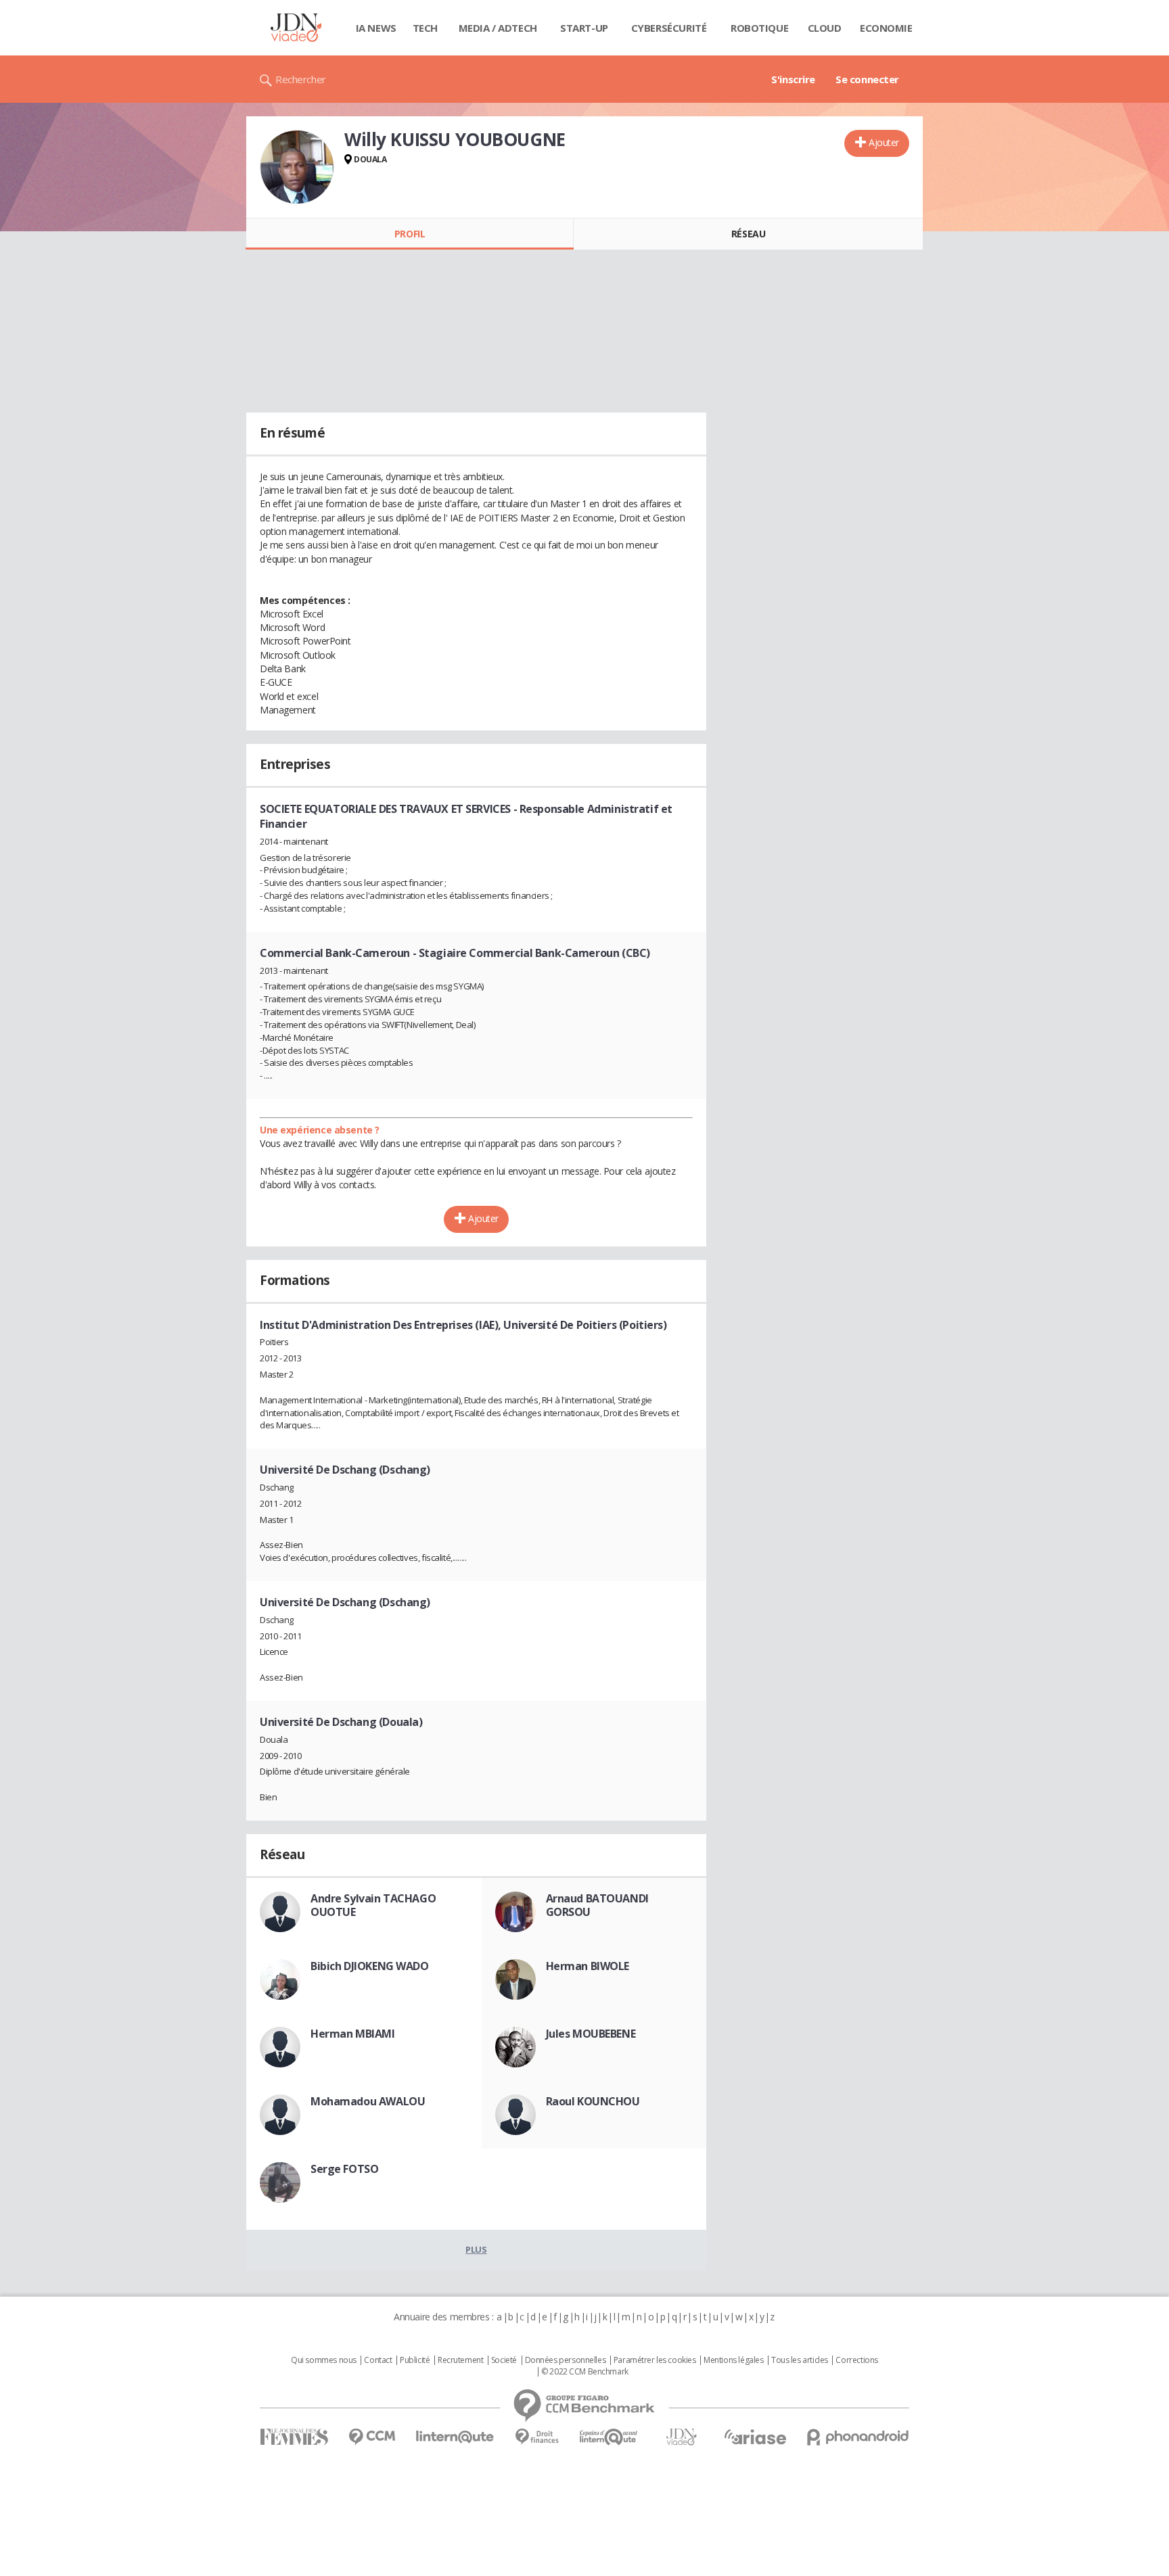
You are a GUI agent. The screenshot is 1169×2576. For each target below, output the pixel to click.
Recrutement (460, 2360)
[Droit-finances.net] (537, 2437)
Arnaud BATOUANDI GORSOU (597, 1905)
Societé (504, 2360)
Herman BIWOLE (588, 1966)
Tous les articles (800, 2360)
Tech (425, 28)
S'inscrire (793, 79)
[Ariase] (755, 2437)
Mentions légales (733, 2360)
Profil (410, 234)
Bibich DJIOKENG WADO (370, 1966)
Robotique (759, 28)
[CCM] (372, 2437)
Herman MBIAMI (353, 2034)
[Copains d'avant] (609, 2437)
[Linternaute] (455, 2437)
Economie (886, 28)
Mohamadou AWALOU (368, 2101)
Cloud (825, 28)
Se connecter (867, 79)
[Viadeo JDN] (681, 2437)
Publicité (415, 2360)
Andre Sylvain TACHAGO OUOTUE (373, 1905)
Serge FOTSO (344, 2169)
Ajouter (884, 142)
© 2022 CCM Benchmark (585, 2372)
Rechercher (301, 79)
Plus (476, 2249)
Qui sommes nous (324, 2360)
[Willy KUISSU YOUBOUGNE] (297, 167)
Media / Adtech (498, 28)
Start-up (584, 28)
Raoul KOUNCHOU (593, 2101)
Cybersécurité (669, 28)
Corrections (856, 2360)
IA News (376, 28)
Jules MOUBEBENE (591, 2034)
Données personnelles (566, 2360)
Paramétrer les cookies (655, 2360)
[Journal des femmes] (294, 2437)
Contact (378, 2360)
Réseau (748, 234)
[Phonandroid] (858, 2437)
